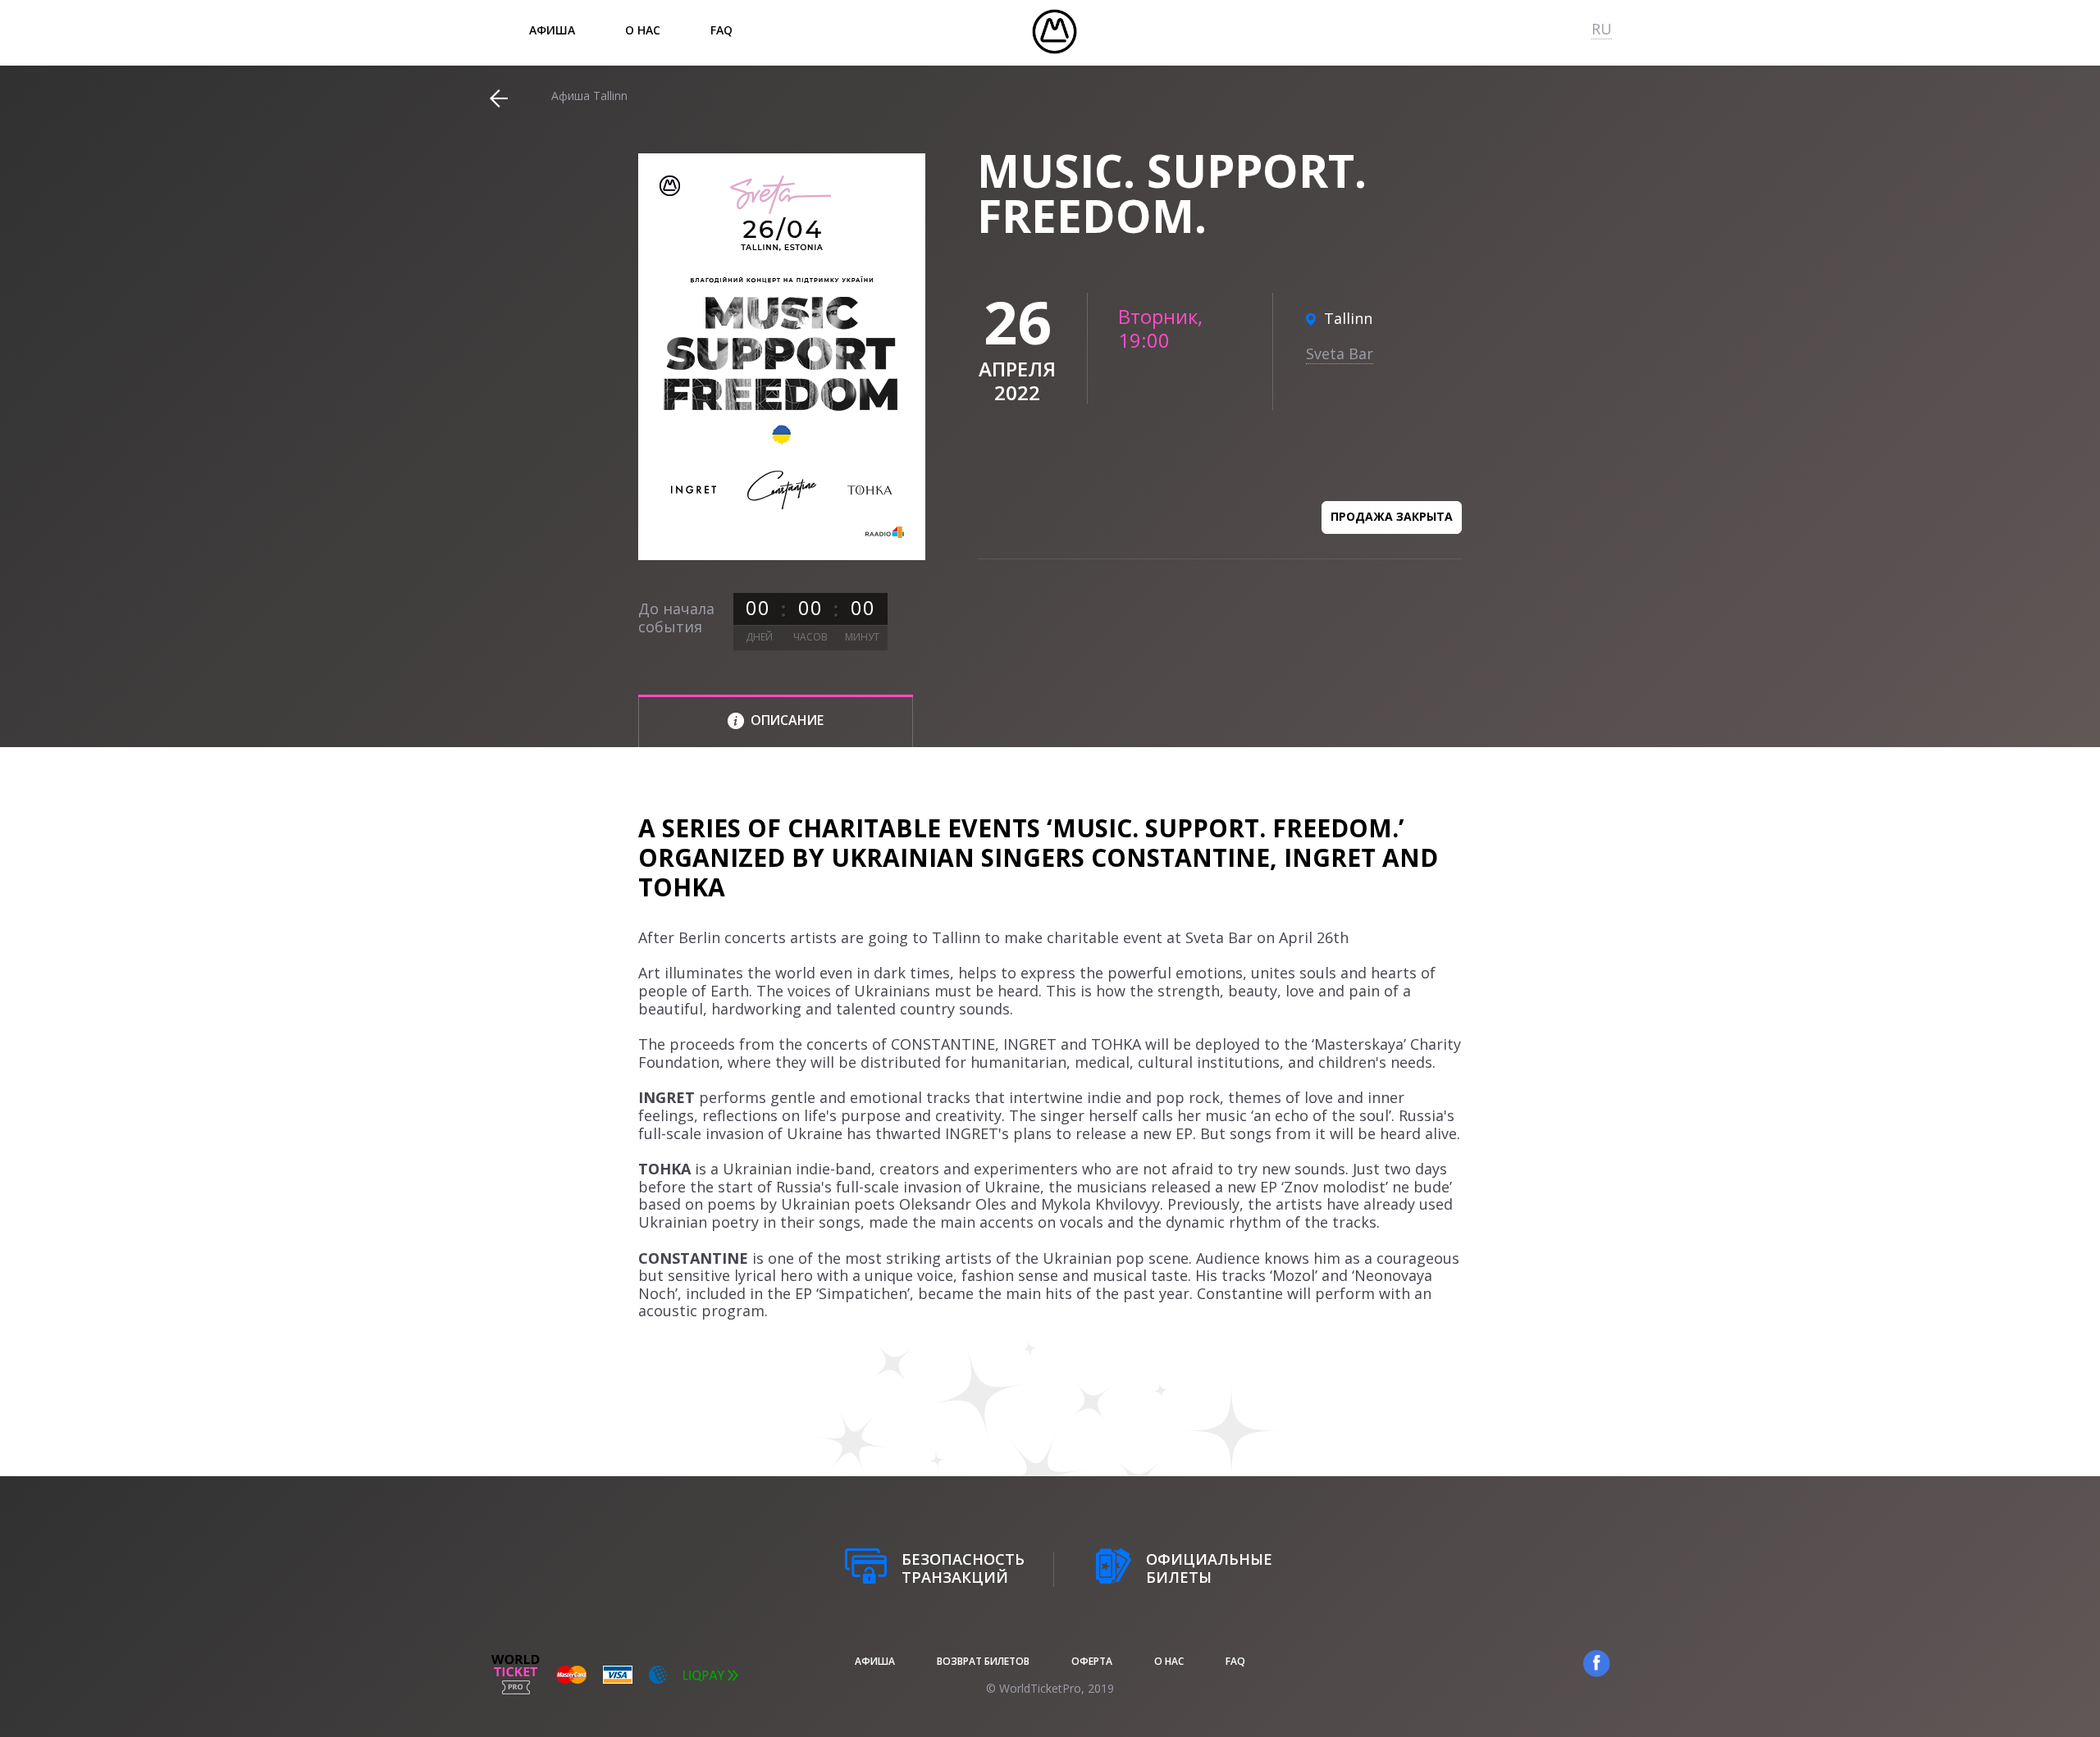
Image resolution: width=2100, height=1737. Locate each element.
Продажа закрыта (1392, 516)
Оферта (1092, 1661)
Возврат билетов (983, 1661)
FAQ (721, 30)
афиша (552, 30)
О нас (643, 30)
